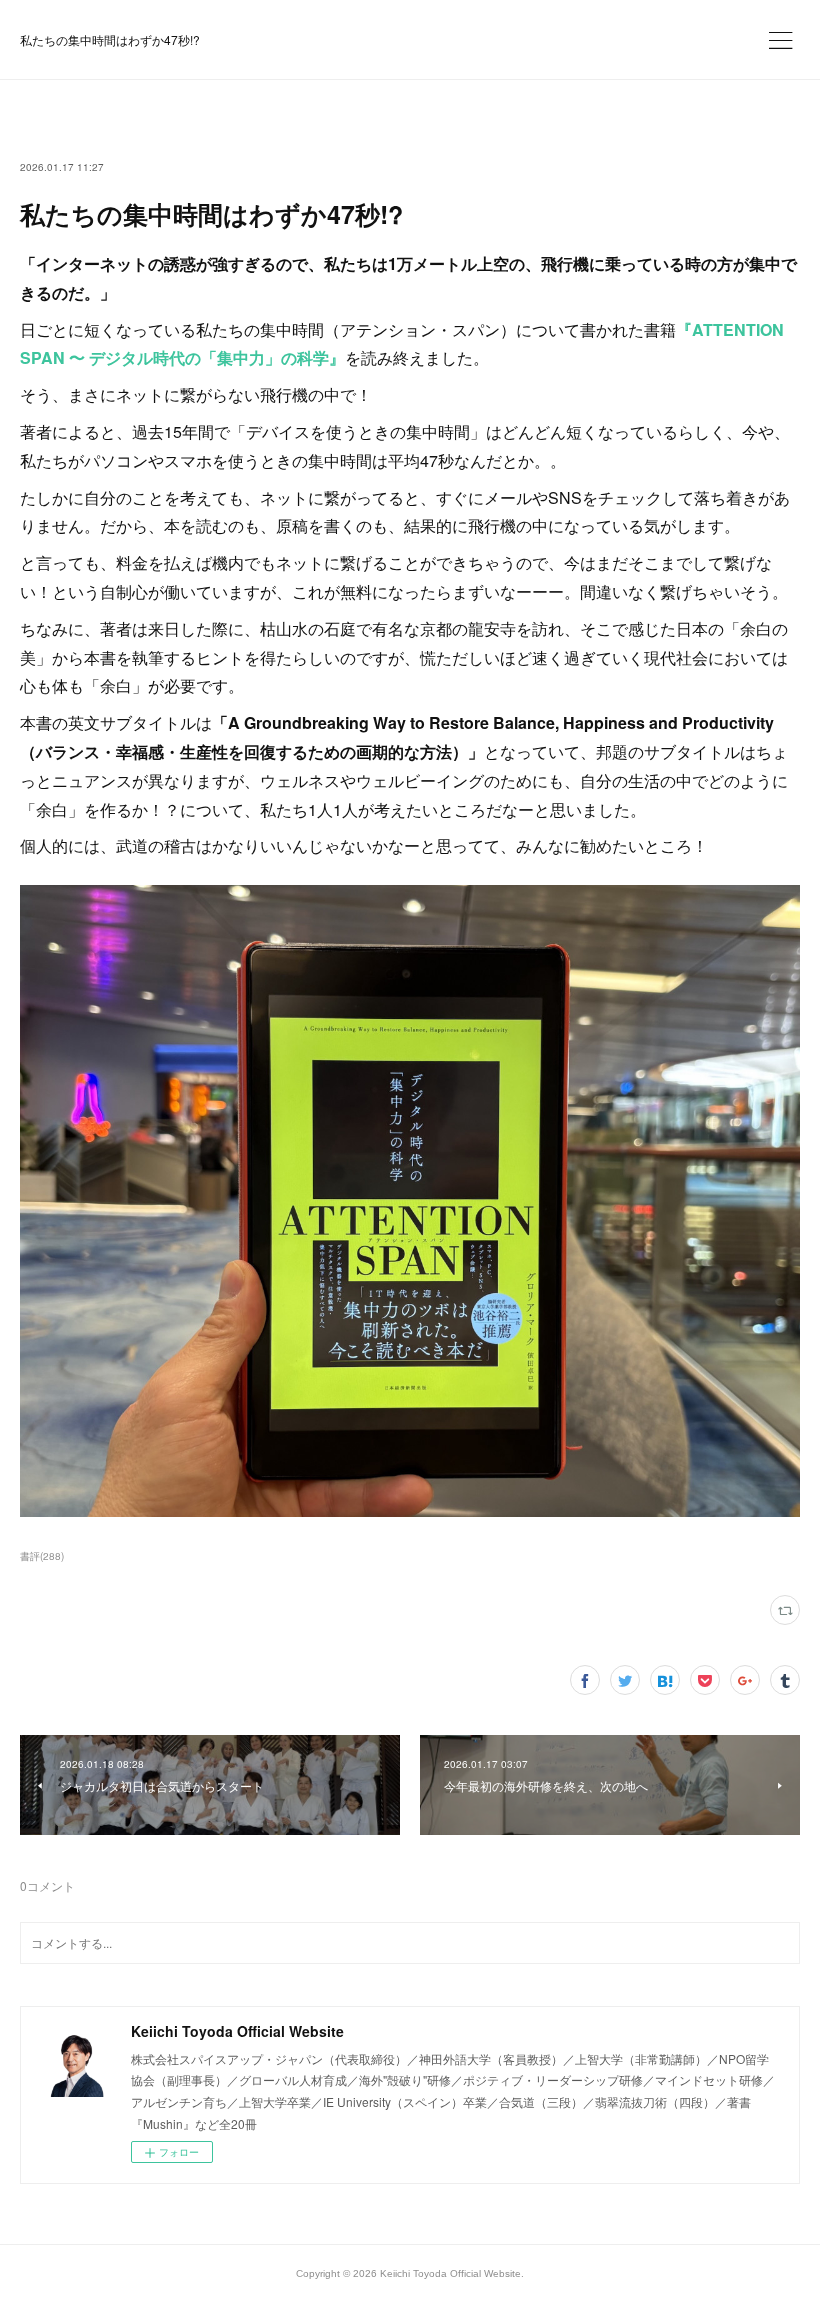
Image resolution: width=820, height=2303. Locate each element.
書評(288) (42, 1556)
